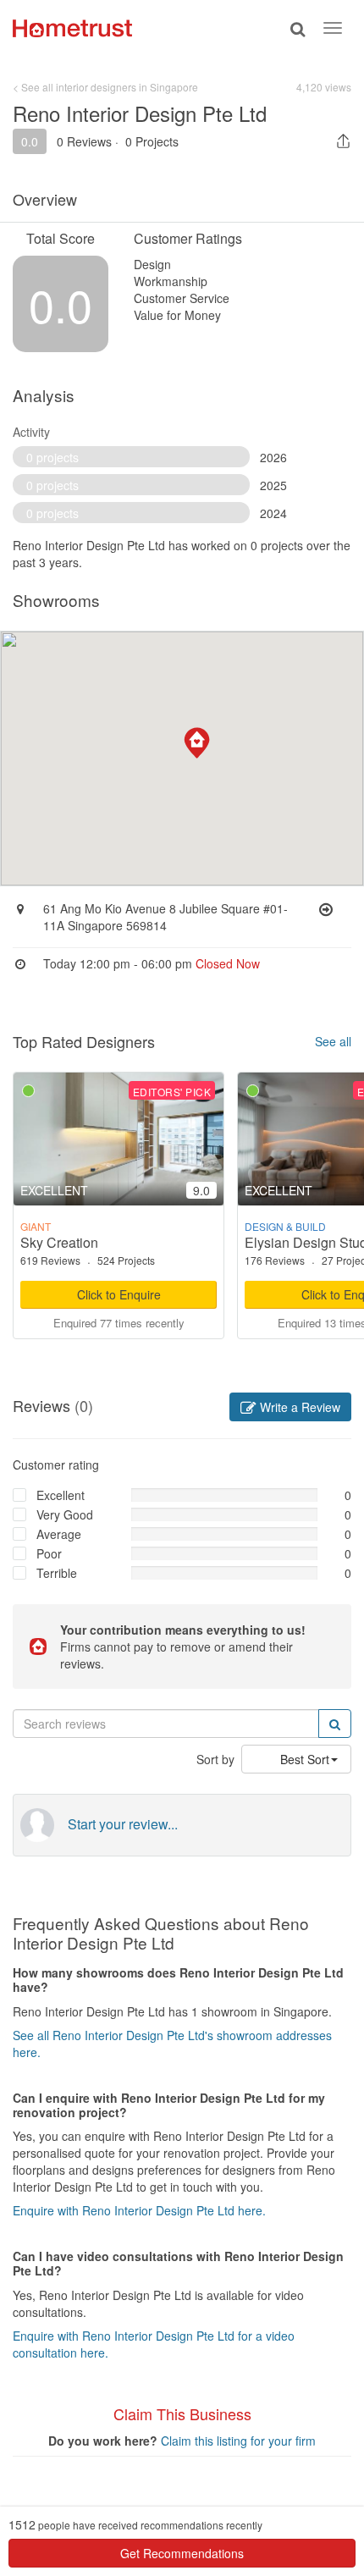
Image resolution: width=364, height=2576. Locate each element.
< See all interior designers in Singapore (105, 87)
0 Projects (152, 141)
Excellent (61, 1495)
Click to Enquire (119, 1294)
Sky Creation (59, 1242)
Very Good (65, 1514)
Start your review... (123, 1824)
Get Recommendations (182, 2553)
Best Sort (305, 1759)
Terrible (57, 1573)
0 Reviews (84, 141)
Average (59, 1534)
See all (333, 1041)
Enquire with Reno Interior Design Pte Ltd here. (139, 2210)
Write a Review (298, 1407)
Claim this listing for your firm (238, 2441)
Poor (49, 1553)
